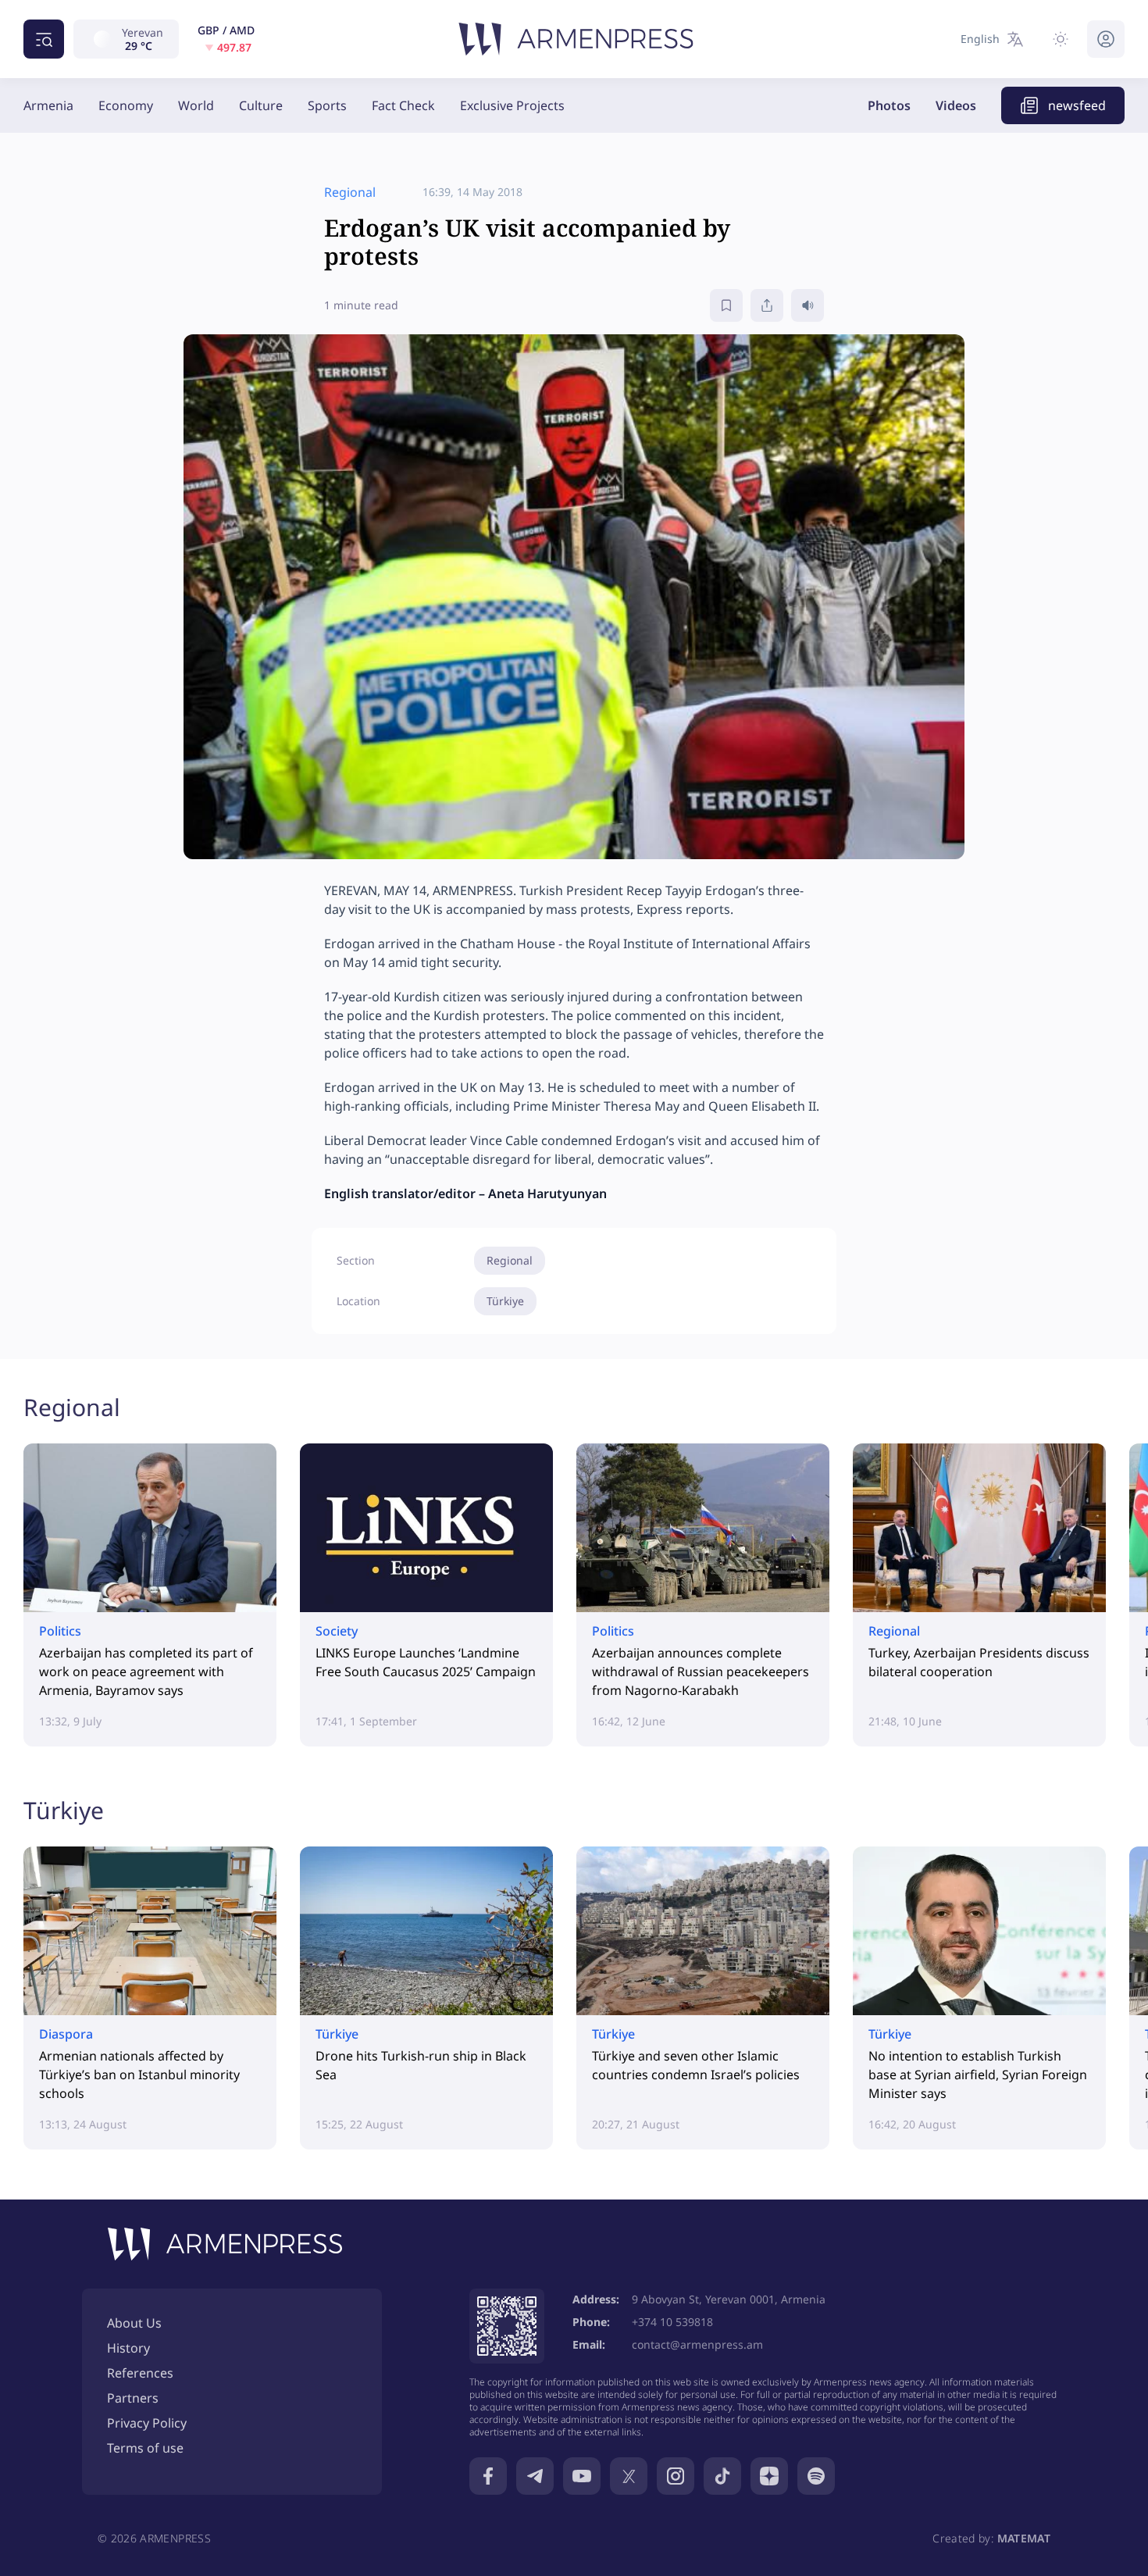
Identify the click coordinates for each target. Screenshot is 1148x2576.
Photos (889, 105)
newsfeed (1077, 105)
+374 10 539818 (672, 2322)
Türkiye (505, 1301)
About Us (134, 2323)
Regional (510, 1260)
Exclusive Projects (512, 105)
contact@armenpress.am (697, 2344)
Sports (327, 105)
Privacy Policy (147, 2423)
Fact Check (403, 105)
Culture (261, 105)
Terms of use (145, 2448)
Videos (956, 105)
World (196, 105)
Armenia (48, 105)
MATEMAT (1024, 2538)
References (140, 2373)
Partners (133, 2398)
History (128, 2348)
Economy (126, 105)
